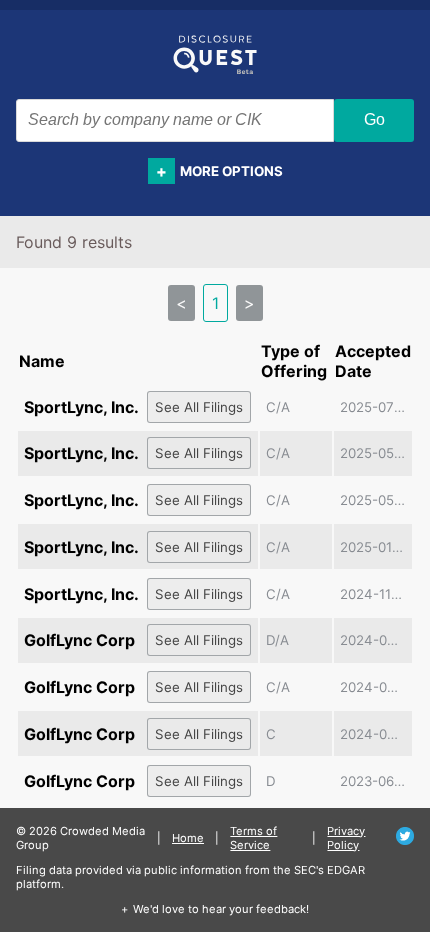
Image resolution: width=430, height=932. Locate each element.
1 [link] (215, 303)
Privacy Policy (346, 838)
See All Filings (199, 407)
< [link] (181, 303)
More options (231, 171)
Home (188, 838)
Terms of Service (253, 838)
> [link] (249, 303)
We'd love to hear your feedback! (221, 909)
